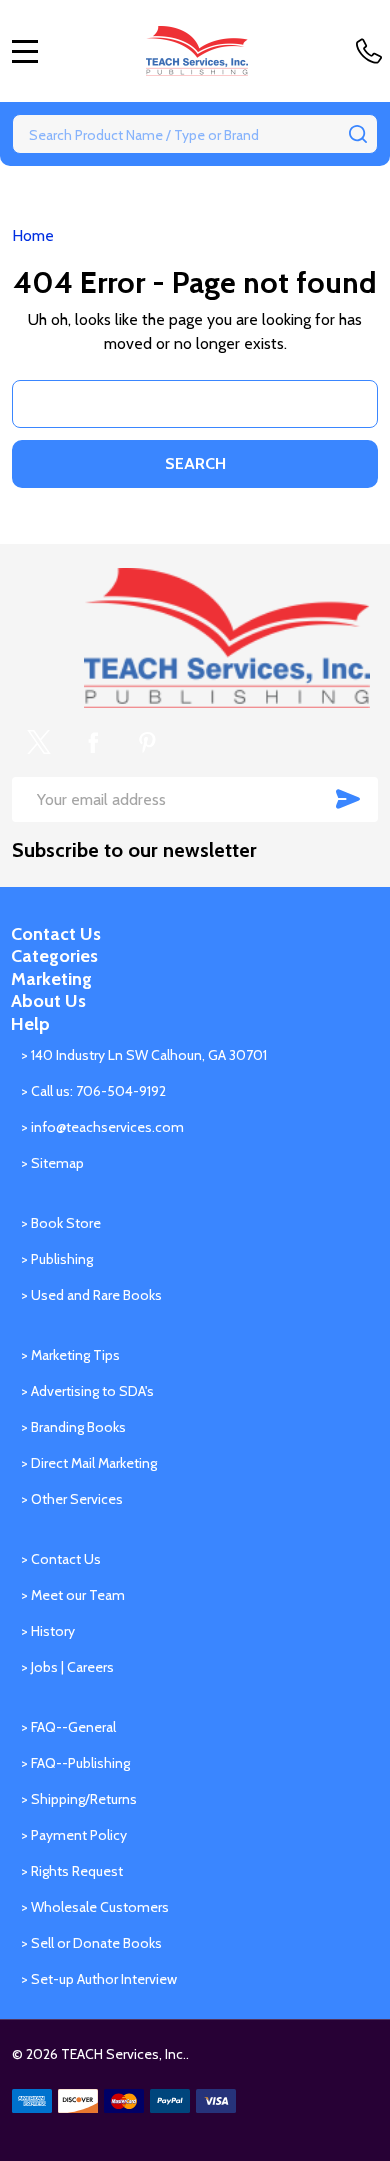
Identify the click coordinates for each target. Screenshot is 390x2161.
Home (33, 235)
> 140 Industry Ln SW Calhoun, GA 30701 (144, 1055)
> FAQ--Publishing (75, 1763)
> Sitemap (52, 1163)
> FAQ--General (68, 1727)
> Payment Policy (74, 1835)
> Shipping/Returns (79, 1799)
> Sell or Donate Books (91, 1943)
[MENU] (25, 51)
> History (48, 1631)
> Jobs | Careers (67, 1667)
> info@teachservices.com (102, 1127)
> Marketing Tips (70, 1355)
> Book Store (61, 1223)
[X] (39, 742)
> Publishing (57, 1259)
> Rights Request (72, 1871)
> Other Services (72, 1499)
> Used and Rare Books (91, 1295)
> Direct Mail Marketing (89, 1463)
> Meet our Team (73, 1595)
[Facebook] (93, 742)
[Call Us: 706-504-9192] (373, 51)
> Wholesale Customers (95, 1907)
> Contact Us (61, 1559)
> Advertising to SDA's (87, 1391)
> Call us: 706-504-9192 (93, 1091)
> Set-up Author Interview (99, 1979)
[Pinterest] (147, 742)
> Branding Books (73, 1427)
